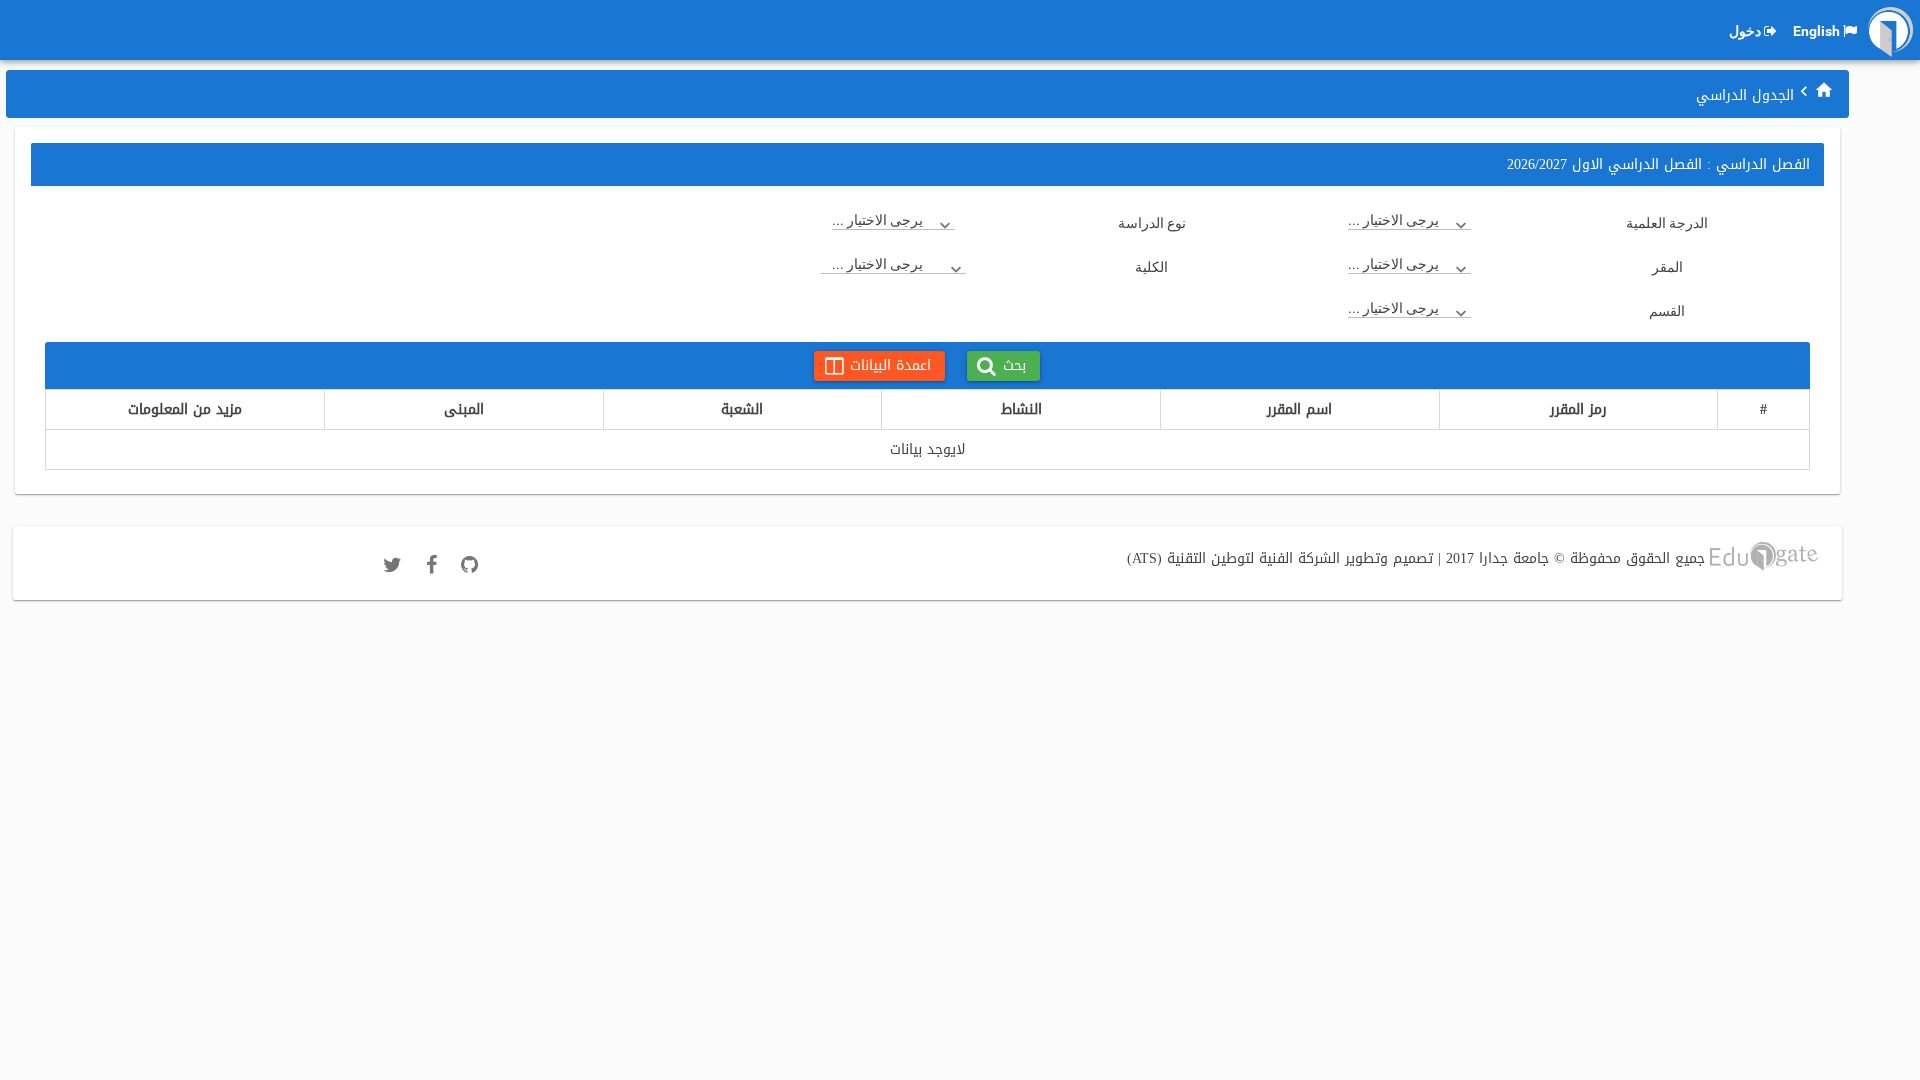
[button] (1003, 366)
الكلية (1151, 267)
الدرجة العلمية (1667, 223)
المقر (1667, 267)
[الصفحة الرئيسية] (1824, 90)
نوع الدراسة (1152, 223)
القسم (1667, 311)
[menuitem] (1824, 89)
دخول (1745, 31)
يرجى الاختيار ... (1393, 220)
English (1816, 31)
